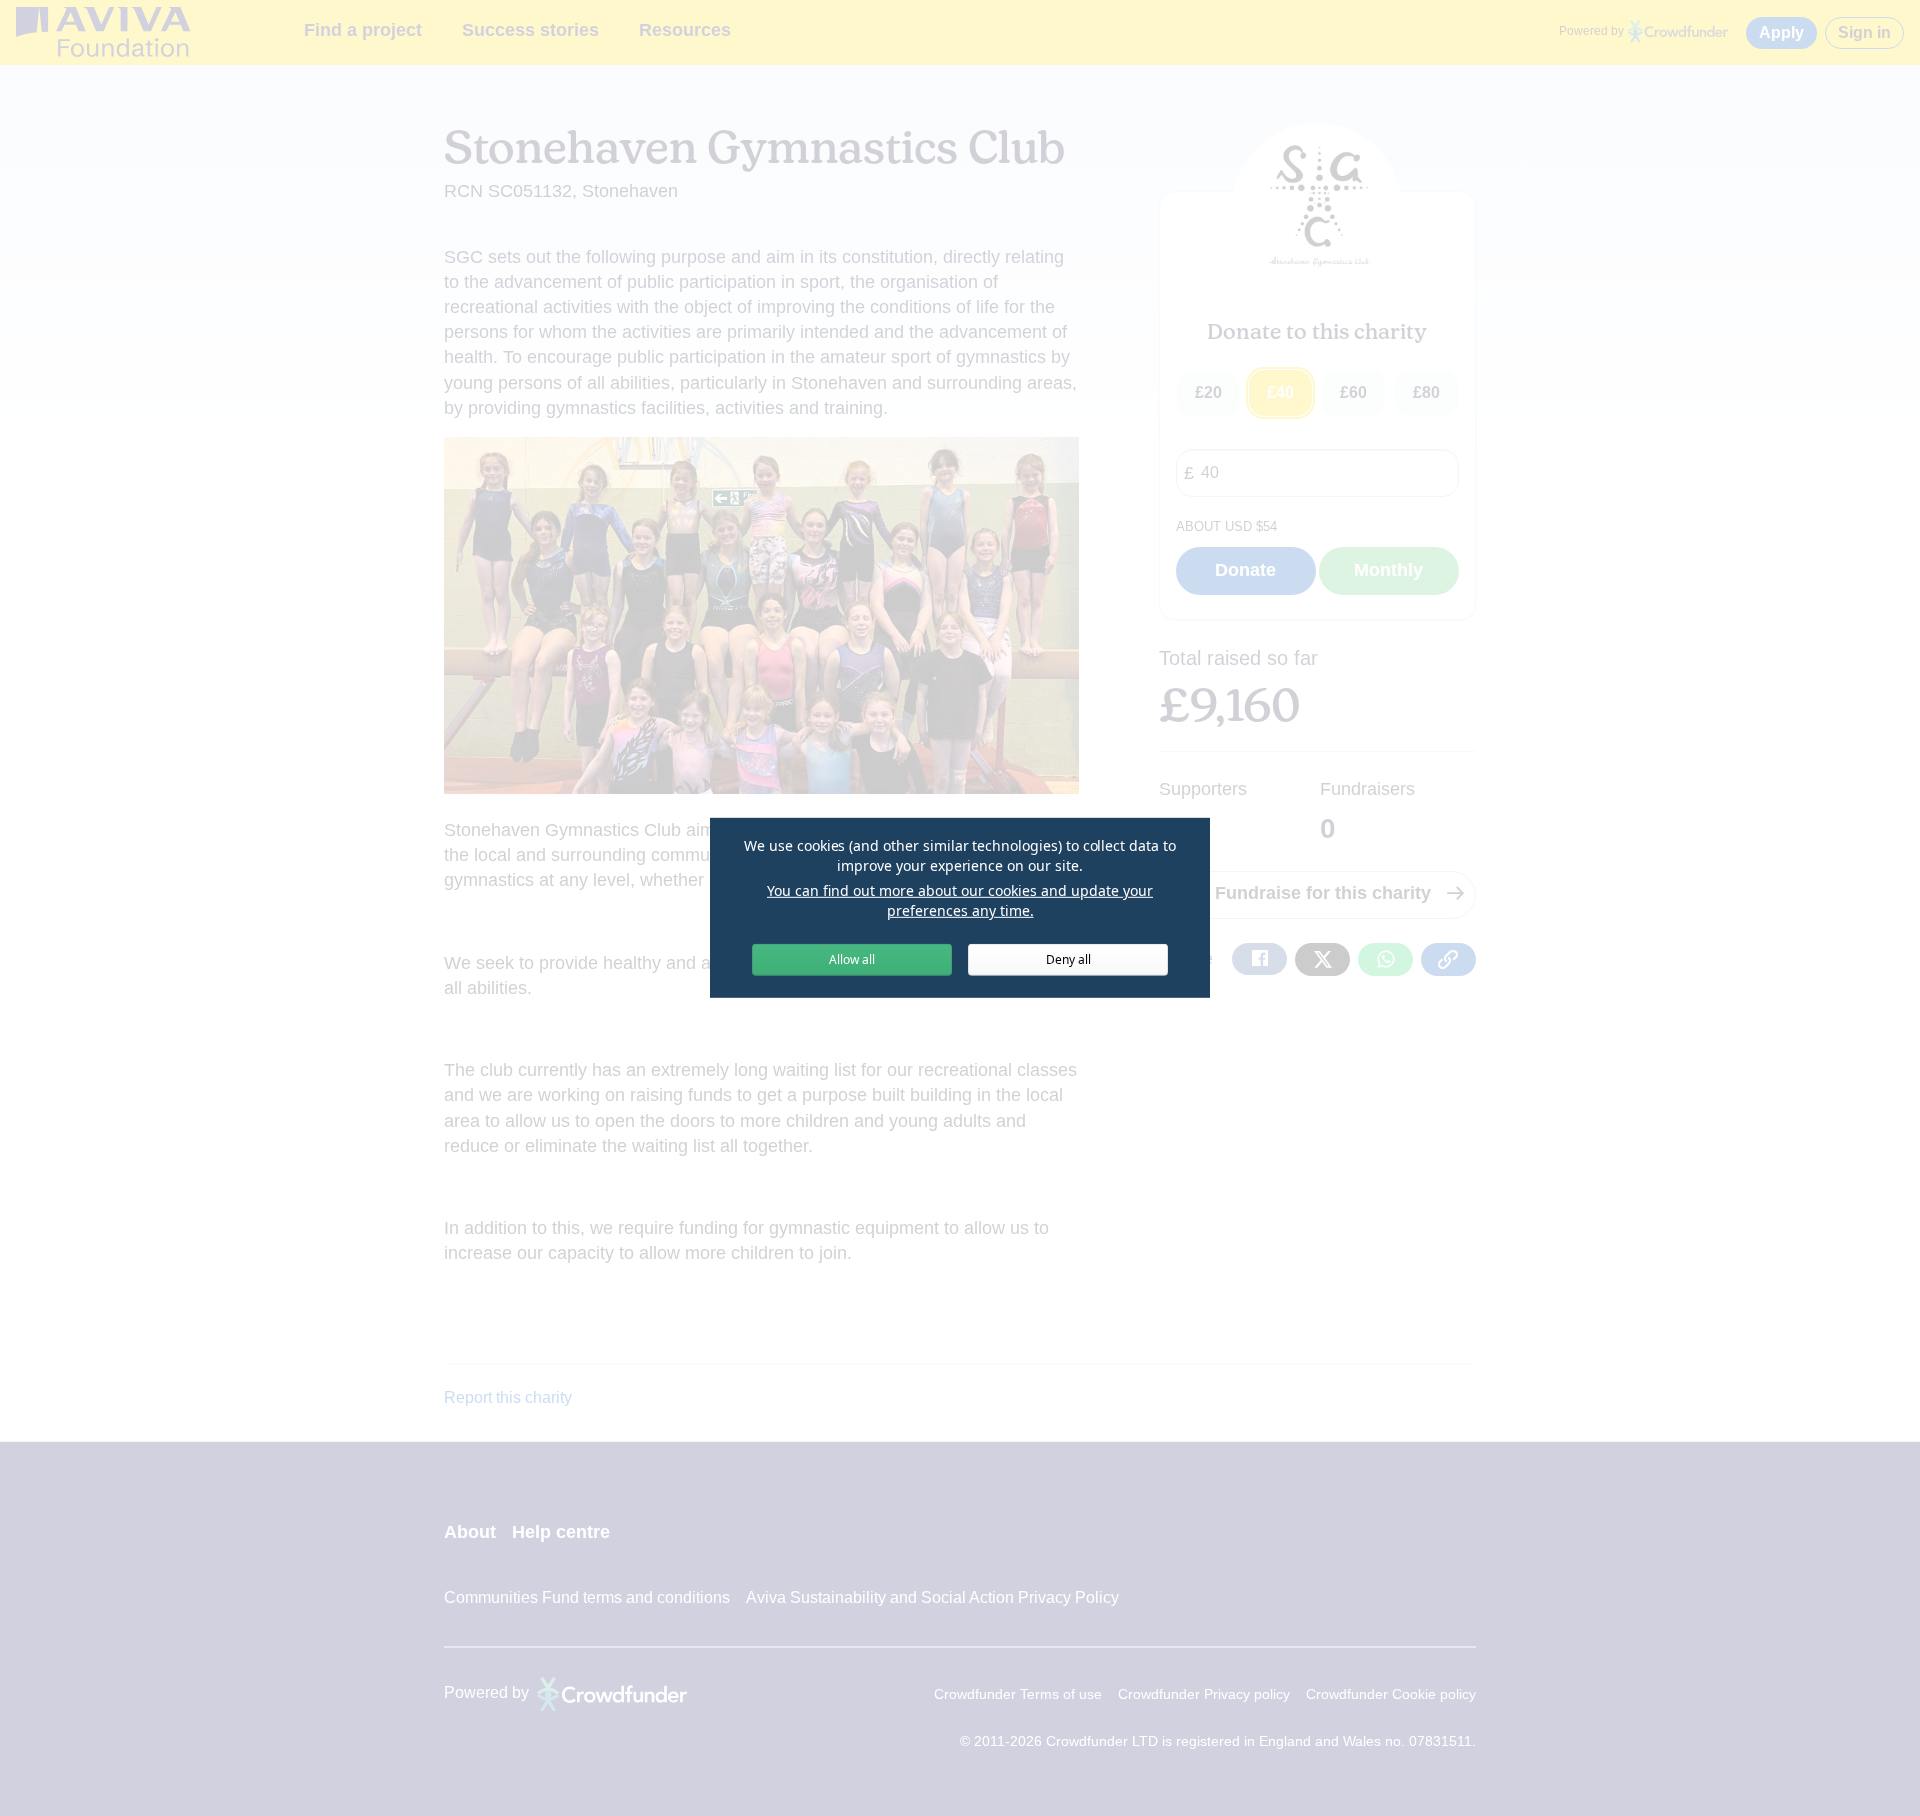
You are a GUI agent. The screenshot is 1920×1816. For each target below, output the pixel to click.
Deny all (1068, 959)
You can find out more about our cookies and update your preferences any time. (960, 900)
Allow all (852, 959)
